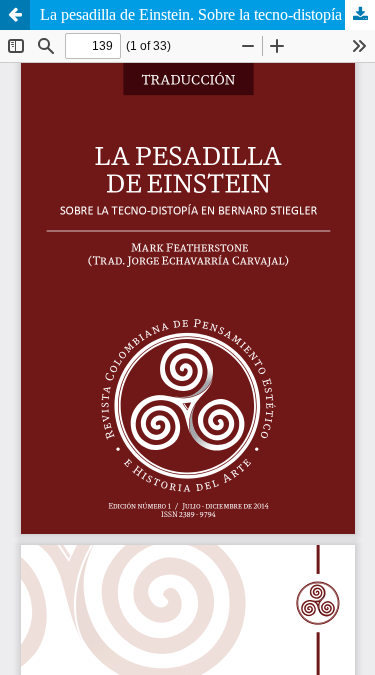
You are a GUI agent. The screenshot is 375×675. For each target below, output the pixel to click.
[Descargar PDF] (360, 15)
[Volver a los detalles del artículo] (15, 15)
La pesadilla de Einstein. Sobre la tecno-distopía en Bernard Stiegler (207, 14)
